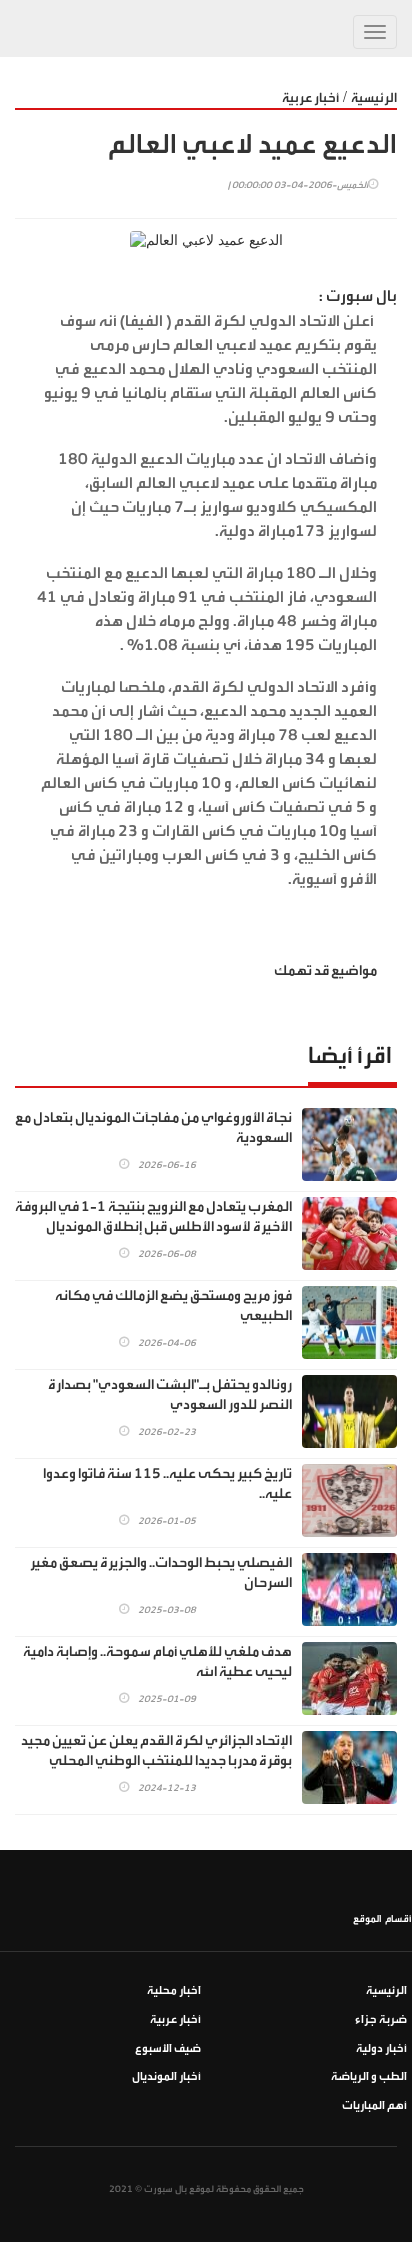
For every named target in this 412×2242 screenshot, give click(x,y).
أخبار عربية (310, 97)
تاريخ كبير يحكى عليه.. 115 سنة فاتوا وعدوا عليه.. (167, 1484)
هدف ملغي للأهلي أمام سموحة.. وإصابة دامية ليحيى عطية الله (157, 1662)
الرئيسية (374, 97)
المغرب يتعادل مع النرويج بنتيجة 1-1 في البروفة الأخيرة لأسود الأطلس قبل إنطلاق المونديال (153, 1217)
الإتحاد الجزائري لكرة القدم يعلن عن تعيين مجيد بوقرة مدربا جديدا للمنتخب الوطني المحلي (156, 1751)
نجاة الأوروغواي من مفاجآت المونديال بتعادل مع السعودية (153, 1128)
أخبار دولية (381, 2048)
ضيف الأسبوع (168, 2048)
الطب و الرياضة (369, 2076)
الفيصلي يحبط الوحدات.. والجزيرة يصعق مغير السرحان (161, 1573)
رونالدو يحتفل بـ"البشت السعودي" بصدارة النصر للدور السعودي (170, 1395)
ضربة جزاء (381, 2019)
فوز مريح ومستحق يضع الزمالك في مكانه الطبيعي (173, 1306)
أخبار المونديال (166, 2076)
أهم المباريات (374, 2105)
